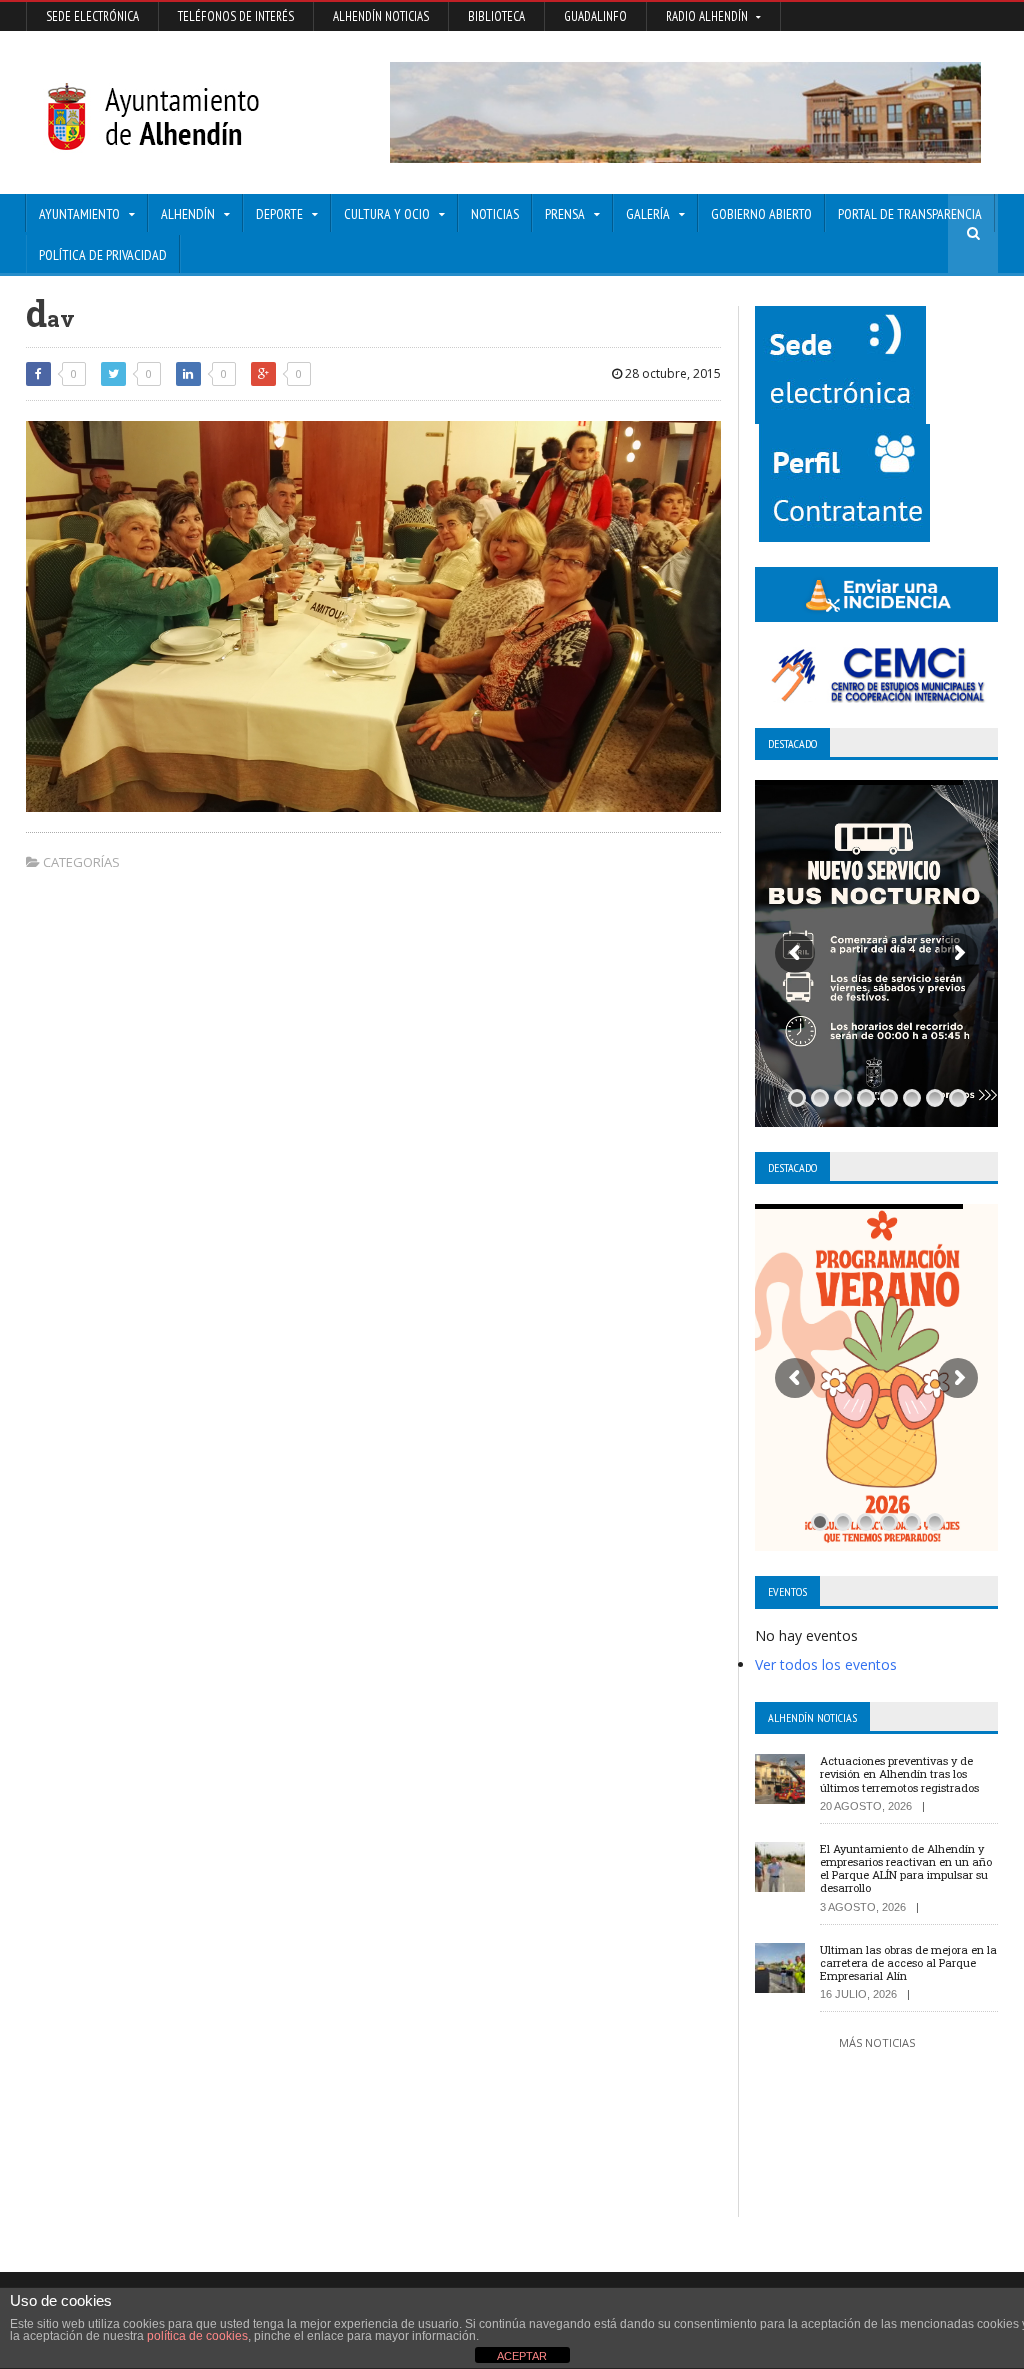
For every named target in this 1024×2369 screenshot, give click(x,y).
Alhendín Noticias (381, 16)
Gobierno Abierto (761, 214)
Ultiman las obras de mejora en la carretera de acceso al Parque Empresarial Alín (908, 1962)
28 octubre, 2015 (671, 373)
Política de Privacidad (103, 255)
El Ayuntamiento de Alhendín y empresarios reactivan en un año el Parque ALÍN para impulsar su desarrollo (906, 1868)
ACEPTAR (522, 2356)
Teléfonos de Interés (236, 16)
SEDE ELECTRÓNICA (92, 16)
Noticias (495, 214)
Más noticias (877, 2042)
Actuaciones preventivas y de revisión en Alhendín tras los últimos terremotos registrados (899, 1773)
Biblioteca (496, 16)
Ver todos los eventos (826, 1664)
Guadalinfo (595, 16)
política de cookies (197, 2336)
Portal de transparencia (910, 214)
